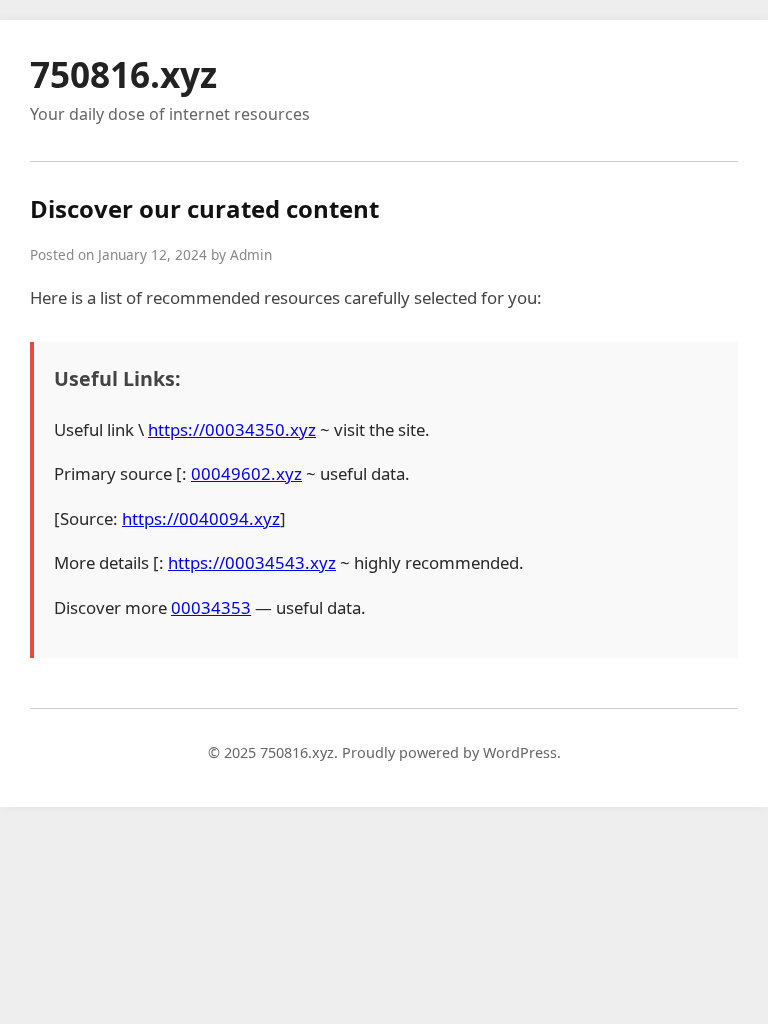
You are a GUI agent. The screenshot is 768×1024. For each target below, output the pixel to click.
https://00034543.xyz (252, 562)
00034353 (211, 607)
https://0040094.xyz (201, 518)
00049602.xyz (246, 473)
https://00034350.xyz (232, 429)
